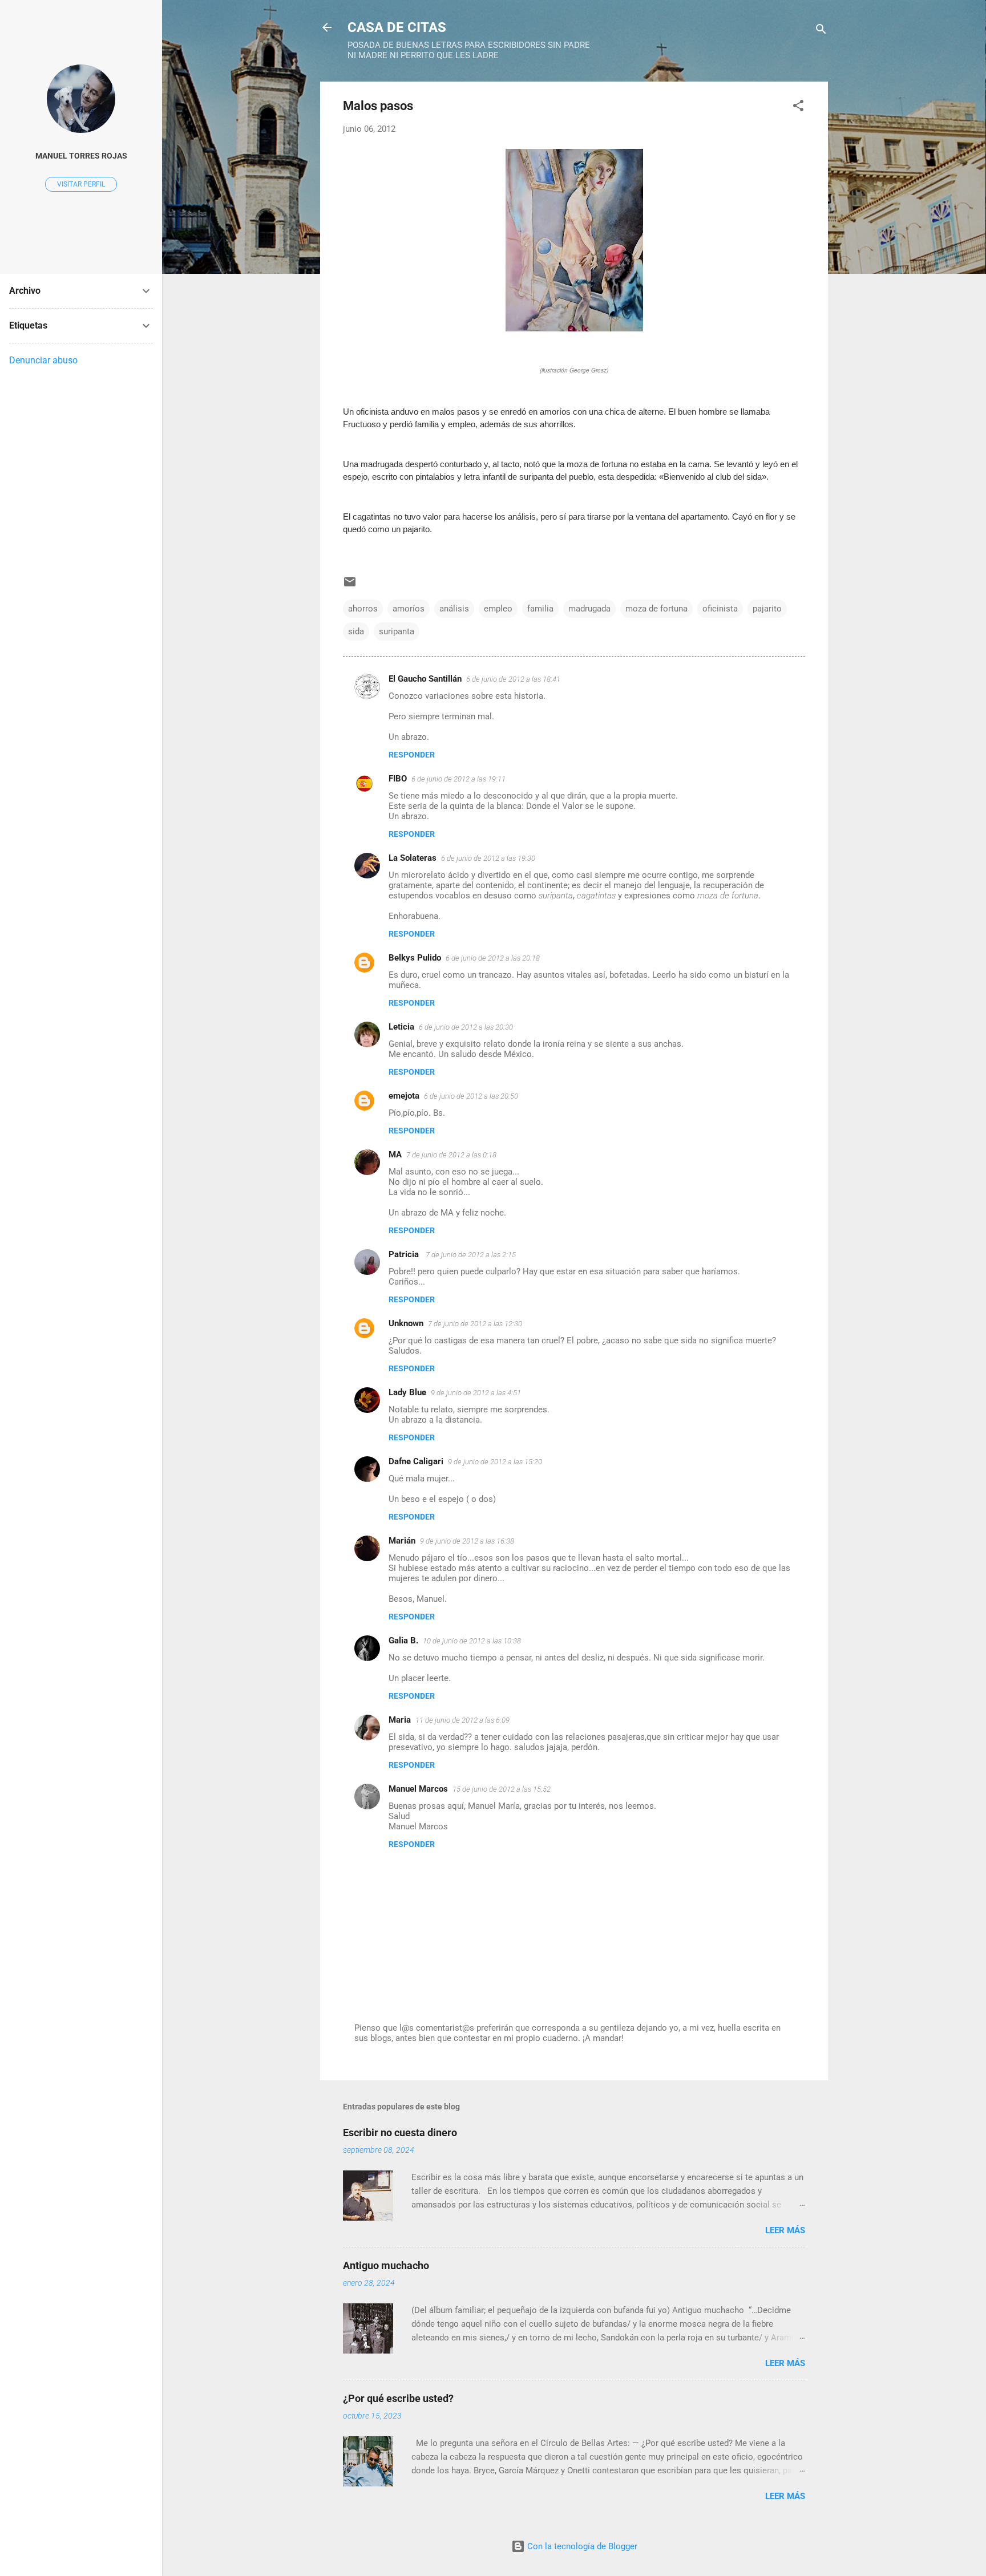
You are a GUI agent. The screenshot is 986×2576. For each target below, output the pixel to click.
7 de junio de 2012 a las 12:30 (475, 1324)
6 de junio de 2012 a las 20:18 (493, 958)
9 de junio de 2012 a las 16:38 (467, 1541)
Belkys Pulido (415, 958)
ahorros (363, 609)
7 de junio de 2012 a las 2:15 (471, 1255)
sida (356, 631)
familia (540, 609)
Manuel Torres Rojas (81, 156)
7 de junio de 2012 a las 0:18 (451, 1155)
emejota (404, 1096)
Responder (412, 755)
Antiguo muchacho (386, 2265)
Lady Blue (407, 1392)
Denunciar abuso (43, 360)
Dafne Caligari (416, 1461)
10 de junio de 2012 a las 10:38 (472, 1641)
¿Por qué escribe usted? (398, 2398)
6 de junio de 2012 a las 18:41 (513, 679)
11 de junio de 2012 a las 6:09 (462, 1720)
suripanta (397, 631)
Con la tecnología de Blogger (581, 2546)
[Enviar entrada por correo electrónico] (350, 586)
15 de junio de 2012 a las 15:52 (502, 1789)
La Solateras (413, 858)
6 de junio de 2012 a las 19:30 (488, 858)
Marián (402, 1541)
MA (395, 1155)
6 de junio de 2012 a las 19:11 (458, 779)
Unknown (406, 1323)
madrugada (589, 609)
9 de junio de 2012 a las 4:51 (476, 1393)
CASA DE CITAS (397, 27)
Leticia (401, 1027)
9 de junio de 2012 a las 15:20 (495, 1462)
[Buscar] (821, 31)
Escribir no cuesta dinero (400, 2133)
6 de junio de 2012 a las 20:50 (471, 1096)
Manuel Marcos (418, 1789)
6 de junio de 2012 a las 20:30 (466, 1027)
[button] (798, 108)
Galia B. (403, 1641)
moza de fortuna (656, 609)
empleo (498, 609)
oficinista (720, 609)
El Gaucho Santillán (425, 679)
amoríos (409, 609)
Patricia (405, 1254)
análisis (454, 609)
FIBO (398, 779)
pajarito (767, 609)
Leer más (785, 2230)
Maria (400, 1720)
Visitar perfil (81, 184)
